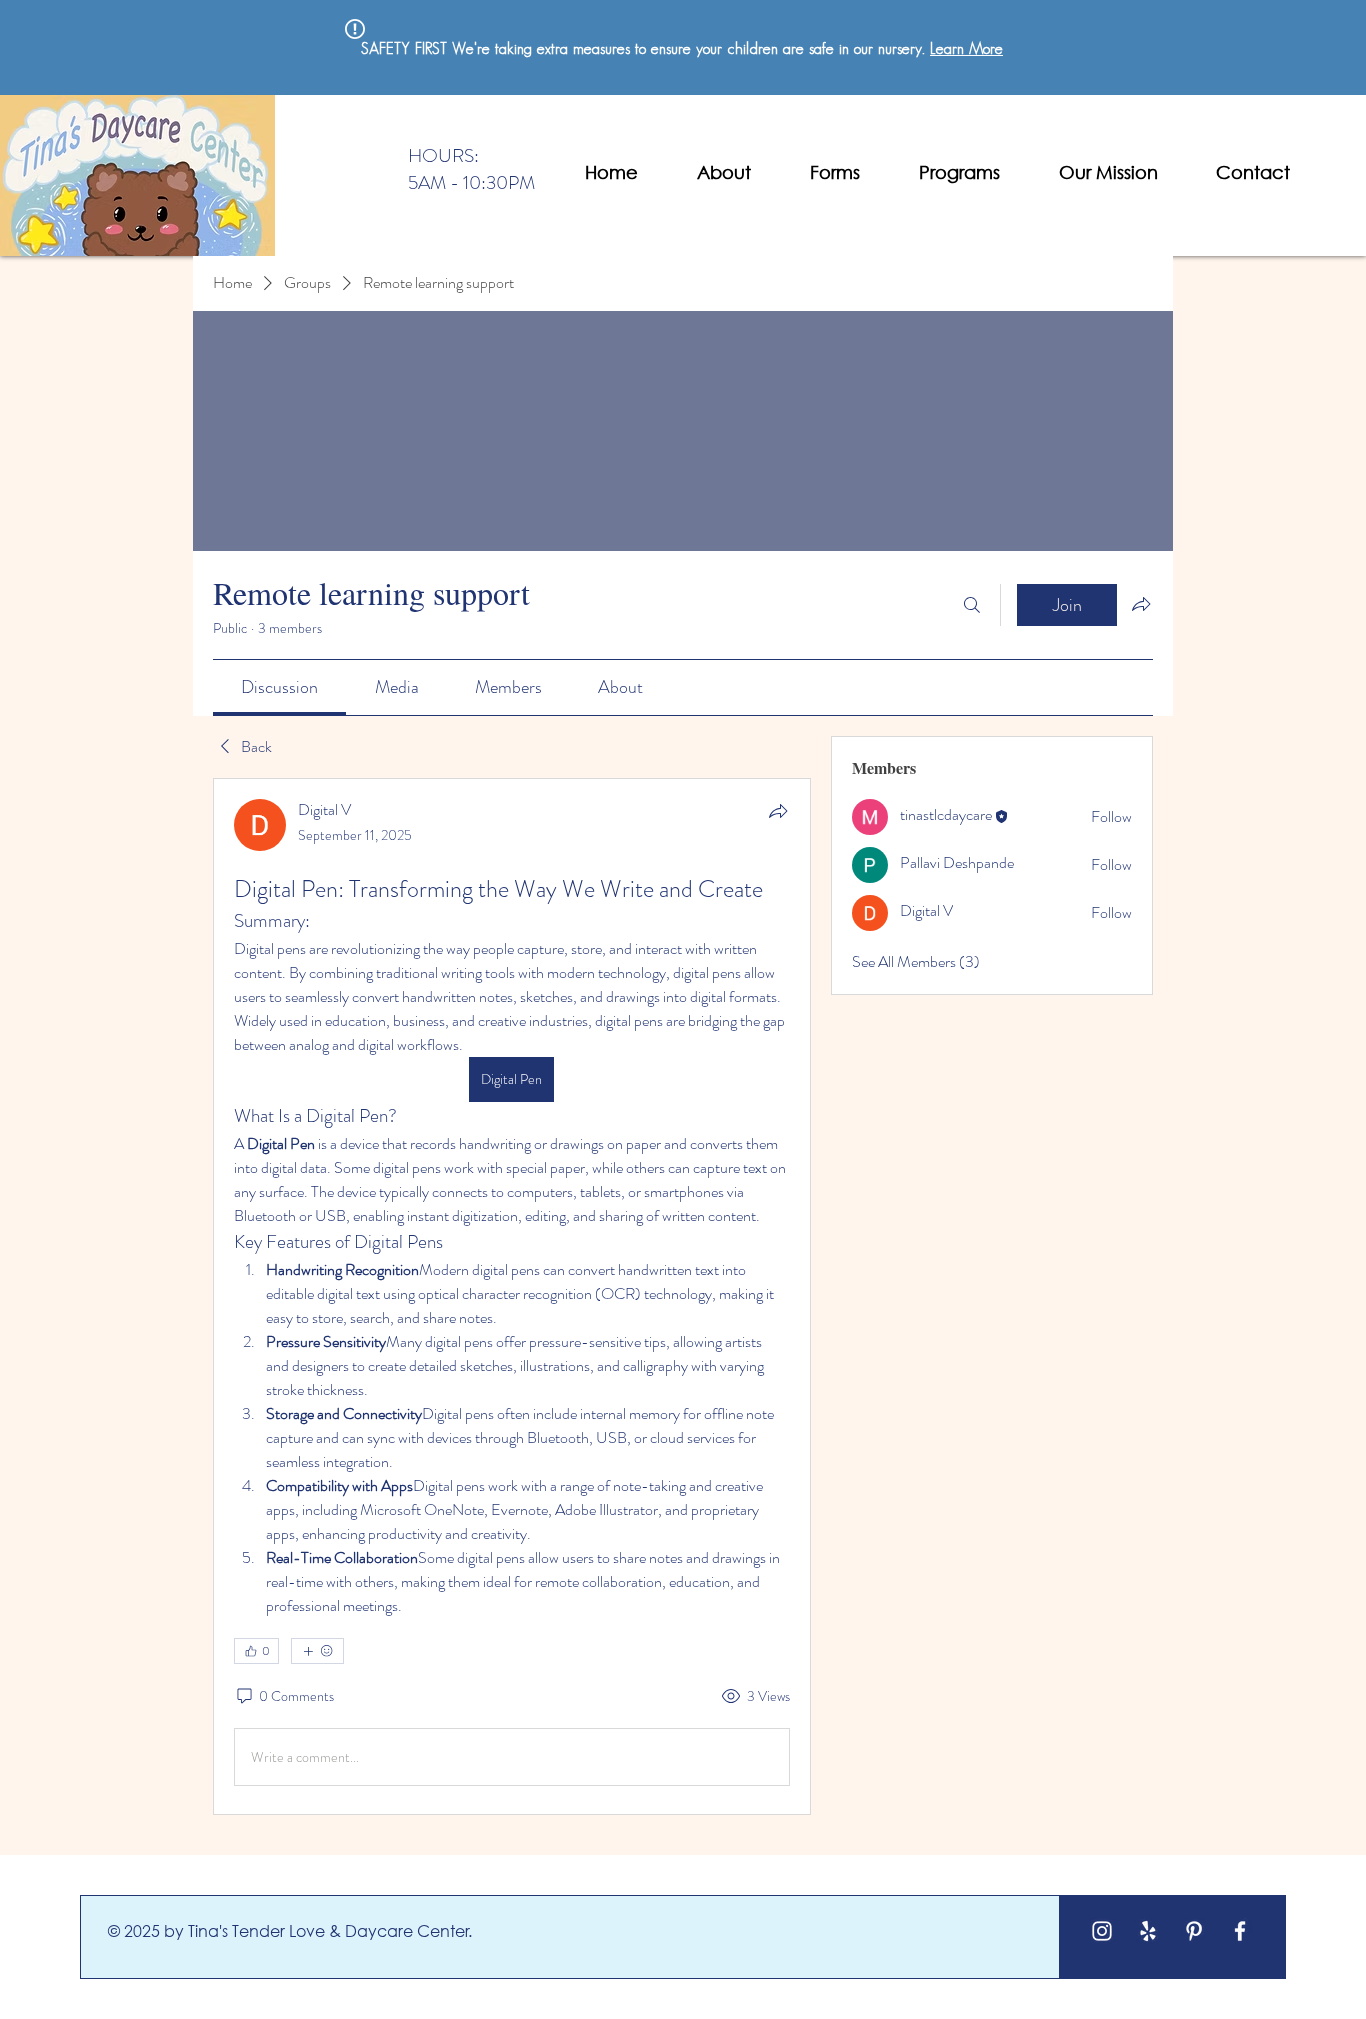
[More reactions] (317, 1651)
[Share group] (1141, 604)
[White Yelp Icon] (1148, 1931)
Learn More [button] (966, 49)
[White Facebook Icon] (1240, 1931)
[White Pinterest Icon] (1194, 1931)
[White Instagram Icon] (1102, 1931)
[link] (279, 687)
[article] (512, 1296)
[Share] (778, 811)
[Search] (972, 605)
